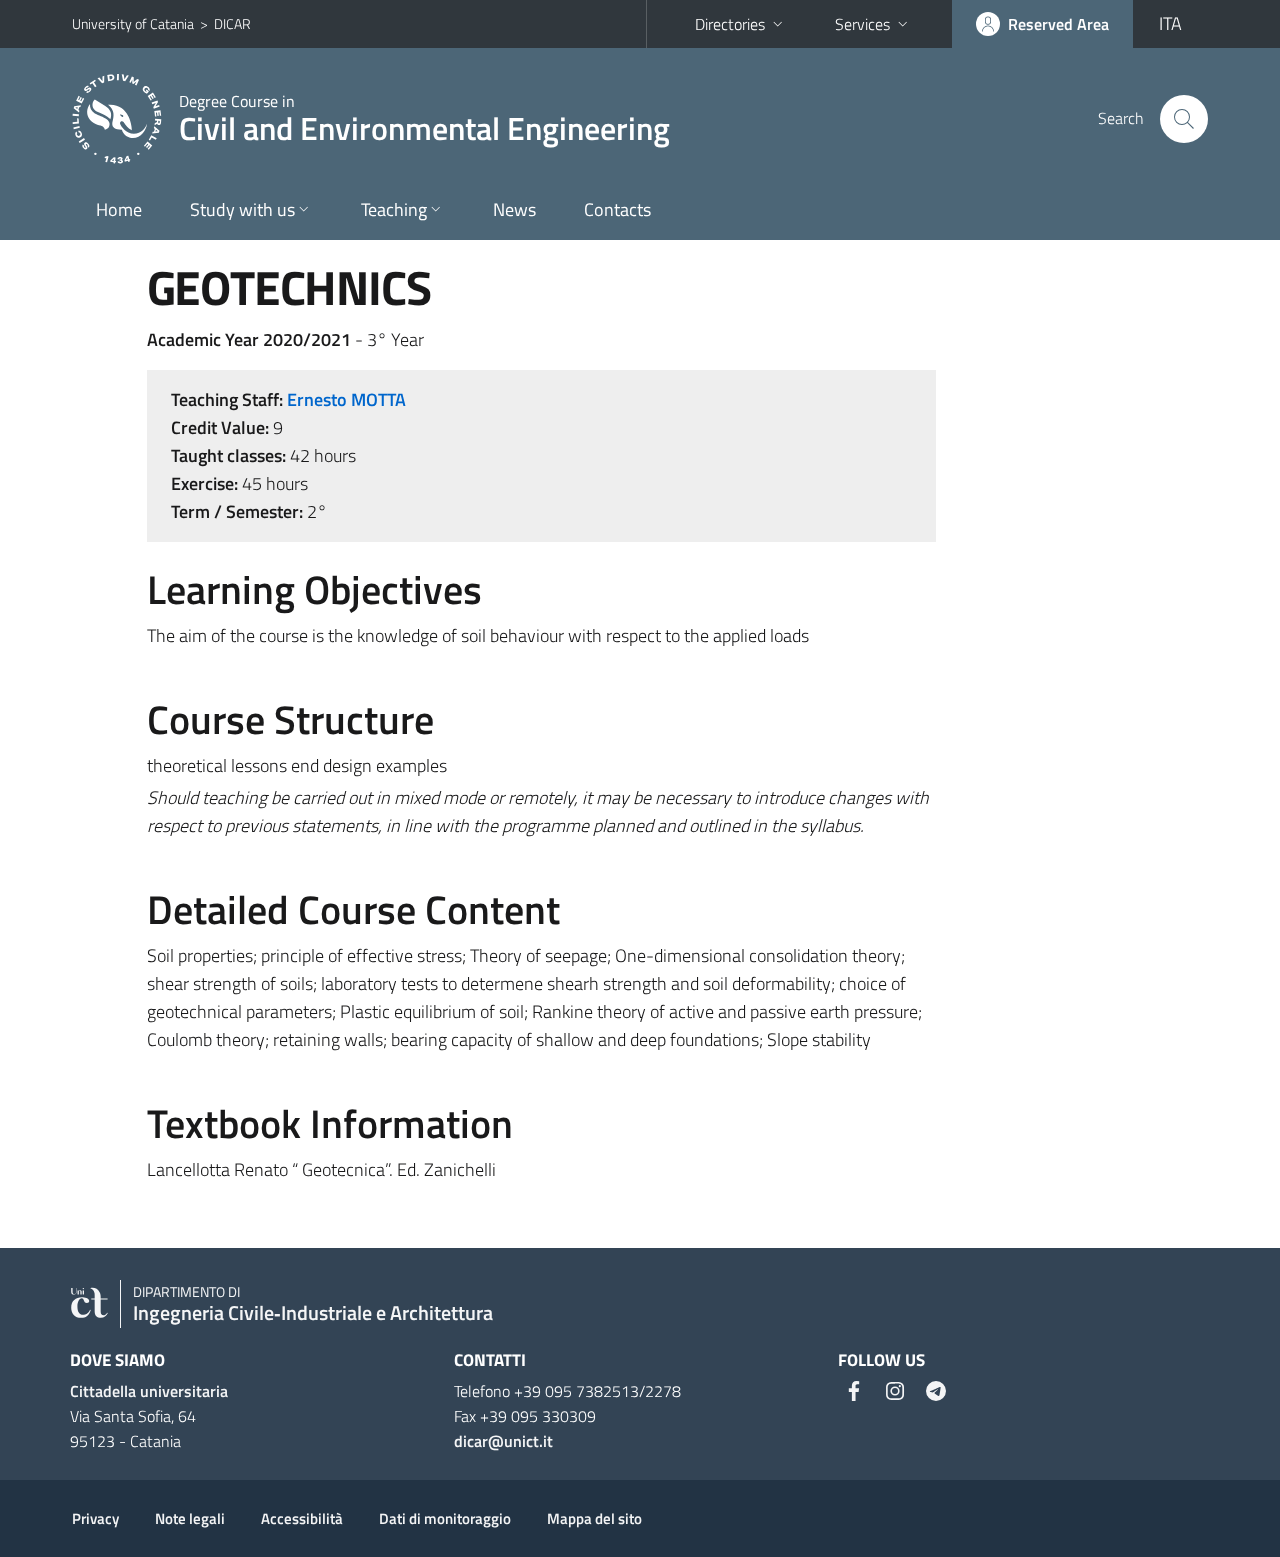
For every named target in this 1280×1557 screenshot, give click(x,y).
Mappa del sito (594, 1518)
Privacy (95, 1518)
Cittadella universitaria (149, 1391)
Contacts (617, 209)
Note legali (190, 1518)
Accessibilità (302, 1518)
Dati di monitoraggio (445, 1518)
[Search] (1184, 119)
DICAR (232, 23)
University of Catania (133, 23)
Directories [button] (730, 24)
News (514, 209)
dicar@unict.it (503, 1441)
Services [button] (862, 24)
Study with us (242, 209)
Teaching (394, 209)
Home (119, 209)
